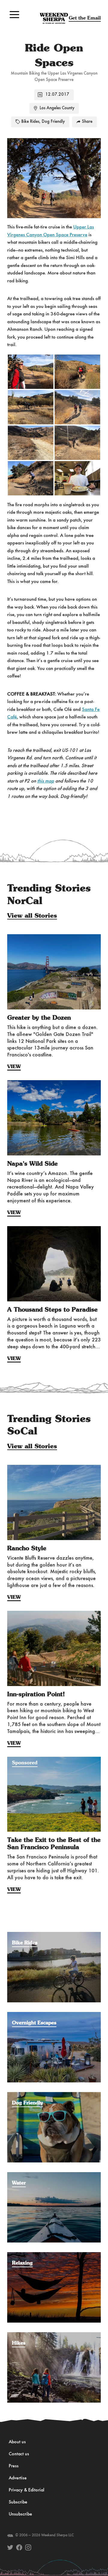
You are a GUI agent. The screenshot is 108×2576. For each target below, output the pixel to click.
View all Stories (32, 916)
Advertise (18, 2478)
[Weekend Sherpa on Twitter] (10, 2547)
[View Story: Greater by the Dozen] (54, 972)
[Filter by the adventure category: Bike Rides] (54, 1935)
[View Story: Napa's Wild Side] (54, 1118)
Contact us (19, 2454)
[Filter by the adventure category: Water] (54, 2175)
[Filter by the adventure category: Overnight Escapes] (54, 2015)
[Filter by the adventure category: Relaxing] (54, 2255)
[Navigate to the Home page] (54, 18)
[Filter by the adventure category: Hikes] (54, 2335)
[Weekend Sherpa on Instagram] (28, 2547)
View (14, 1067)
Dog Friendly (53, 122)
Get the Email (85, 18)
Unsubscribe (20, 2514)
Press (14, 2466)
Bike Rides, (31, 122)
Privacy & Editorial (27, 2490)
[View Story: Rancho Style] (54, 1502)
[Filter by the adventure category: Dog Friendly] (54, 2095)
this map (46, 781)
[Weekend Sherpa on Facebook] (19, 2547)
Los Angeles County (57, 108)
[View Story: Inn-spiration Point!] (54, 1648)
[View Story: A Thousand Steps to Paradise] (54, 1264)
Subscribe (18, 2502)
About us (17, 2442)
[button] (14, 14)
